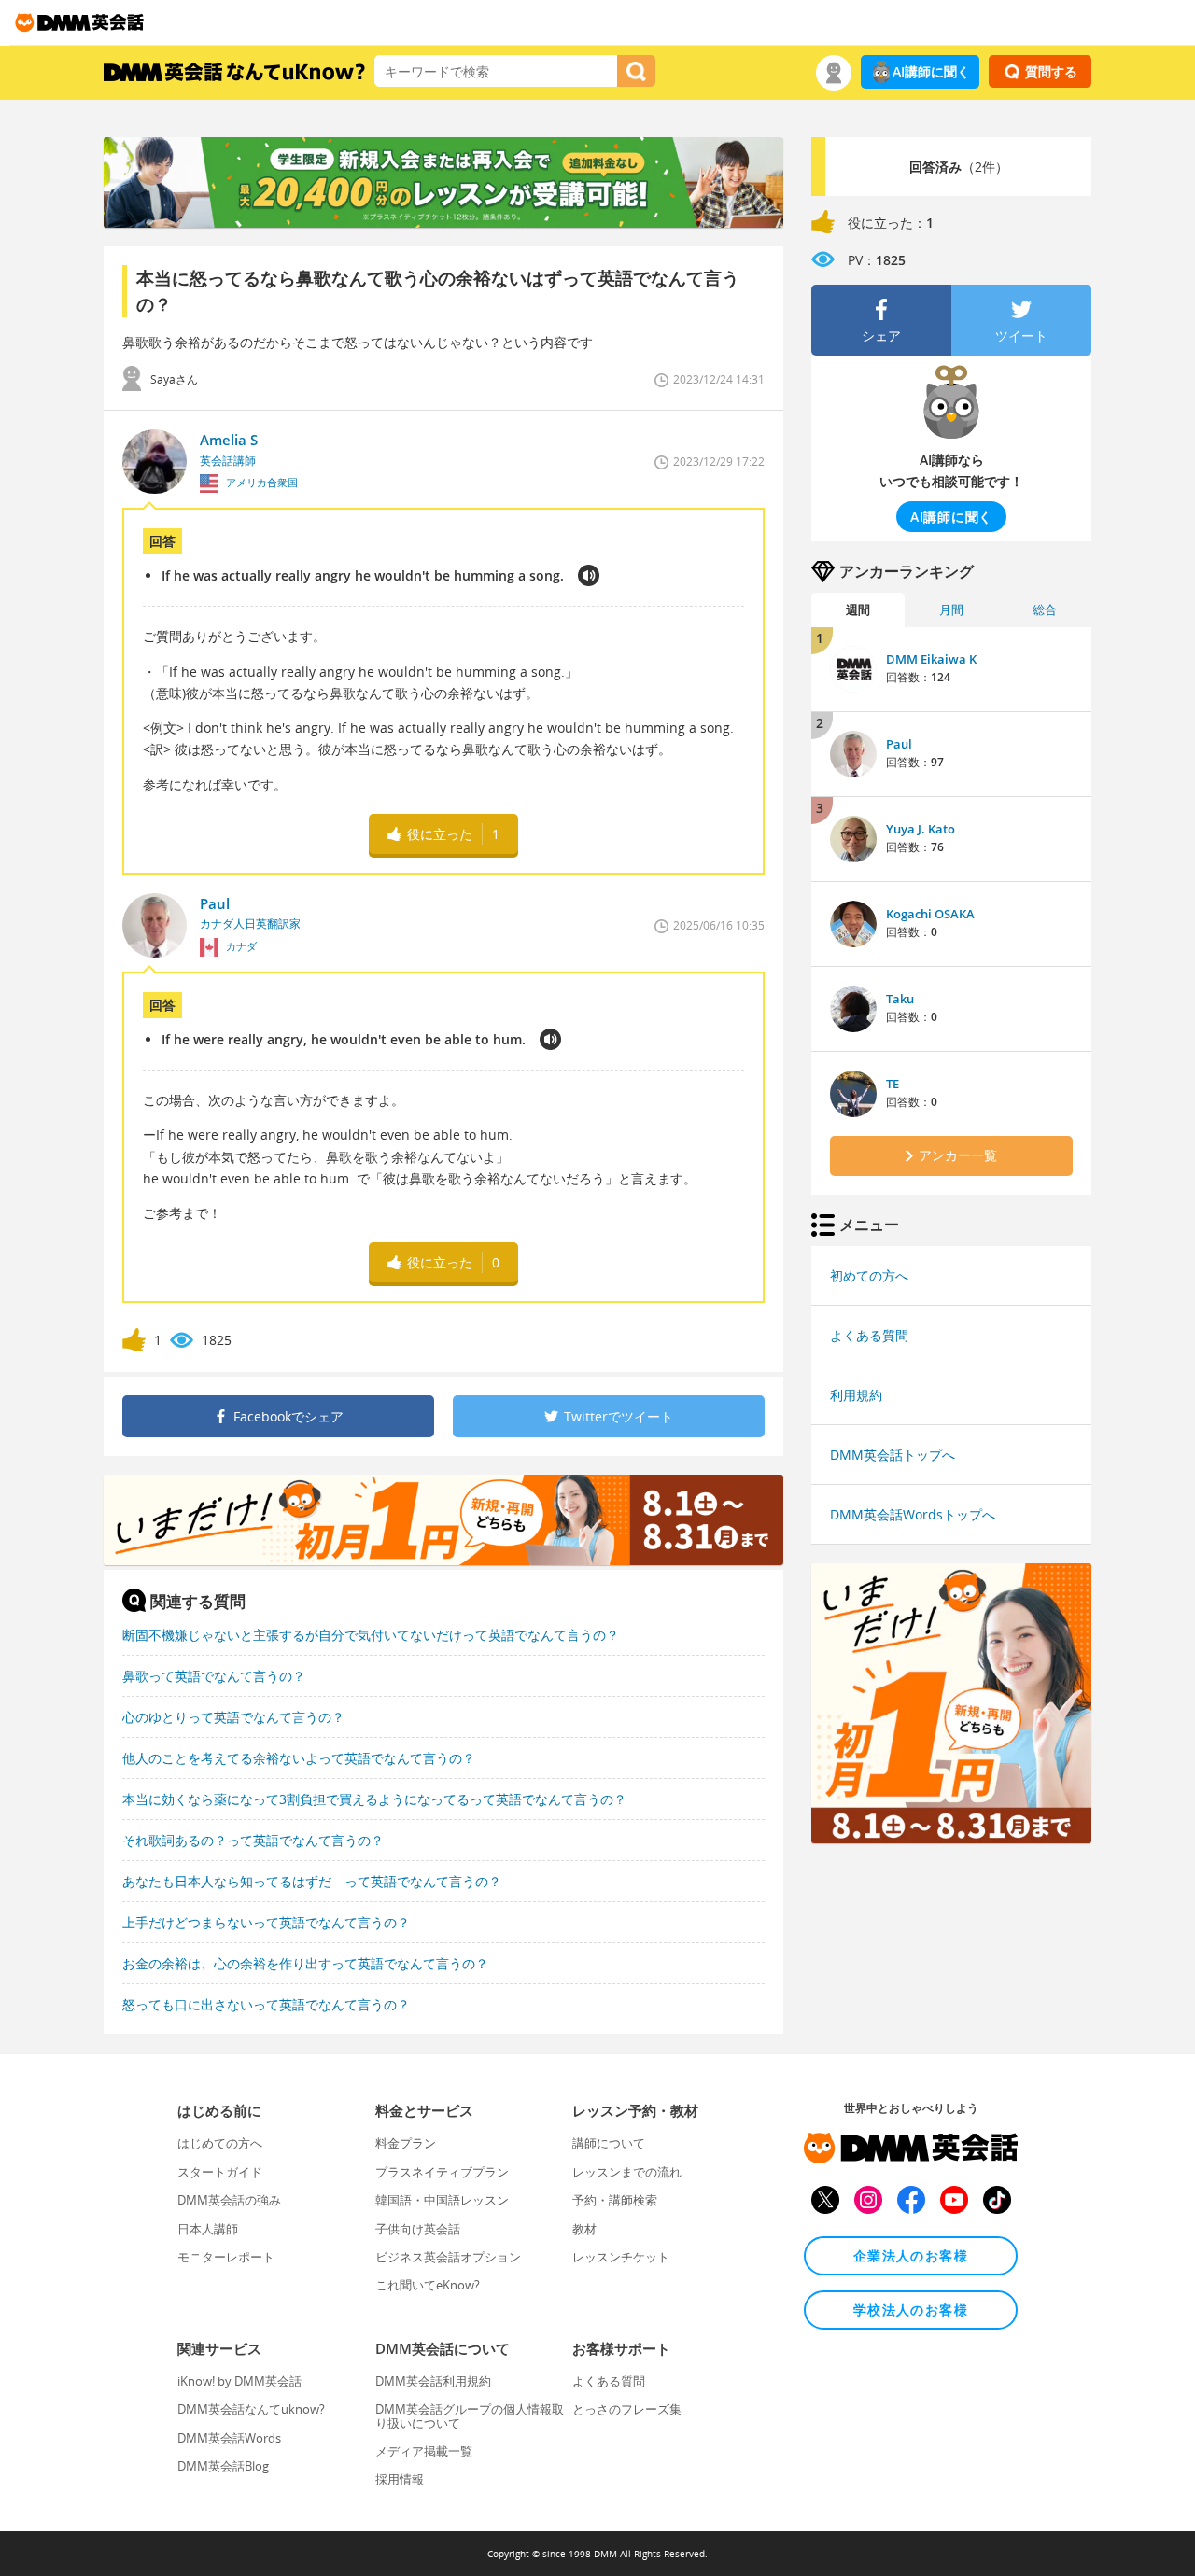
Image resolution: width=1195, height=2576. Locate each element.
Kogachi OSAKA (930, 914)
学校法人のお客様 (911, 2310)
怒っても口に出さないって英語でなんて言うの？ (266, 2004)
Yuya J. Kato (921, 829)
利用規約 (856, 1395)
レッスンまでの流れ (627, 2172)
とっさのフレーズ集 (627, 2409)
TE (893, 1084)
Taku (900, 999)
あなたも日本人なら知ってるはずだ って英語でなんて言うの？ (312, 1881)
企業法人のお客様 (911, 2255)
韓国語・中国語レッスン (442, 2200)
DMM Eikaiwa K (931, 659)
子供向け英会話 (418, 2229)
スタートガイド (220, 2172)
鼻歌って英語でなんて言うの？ (214, 1676)
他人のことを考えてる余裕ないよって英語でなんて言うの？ (299, 1758)
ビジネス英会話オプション (448, 2257)
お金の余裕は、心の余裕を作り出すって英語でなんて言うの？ (305, 1963)
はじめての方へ (220, 2143)
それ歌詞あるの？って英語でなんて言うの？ (253, 1840)
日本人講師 (208, 2229)
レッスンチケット (621, 2257)
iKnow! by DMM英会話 (239, 2381)
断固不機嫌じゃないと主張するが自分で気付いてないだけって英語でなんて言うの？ (371, 1635)
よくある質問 (869, 1335)
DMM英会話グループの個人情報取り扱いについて (470, 2415)
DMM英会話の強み (229, 2200)
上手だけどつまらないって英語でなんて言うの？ (266, 1922)
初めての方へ (869, 1275)
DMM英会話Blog (223, 2466)
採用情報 (400, 2479)
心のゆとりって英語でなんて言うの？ (233, 1717)
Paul (899, 744)
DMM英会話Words (229, 2438)
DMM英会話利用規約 (433, 2381)
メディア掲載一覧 (424, 2451)
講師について (609, 2143)
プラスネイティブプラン (442, 2172)
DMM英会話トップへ (893, 1455)
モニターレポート (226, 2257)
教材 (584, 2229)
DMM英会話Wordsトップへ (913, 1514)
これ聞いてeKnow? (428, 2285)
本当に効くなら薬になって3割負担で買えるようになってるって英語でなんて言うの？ (374, 1799)
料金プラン (406, 2143)
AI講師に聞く (931, 71)
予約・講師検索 (615, 2200)
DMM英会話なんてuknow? (251, 2409)
